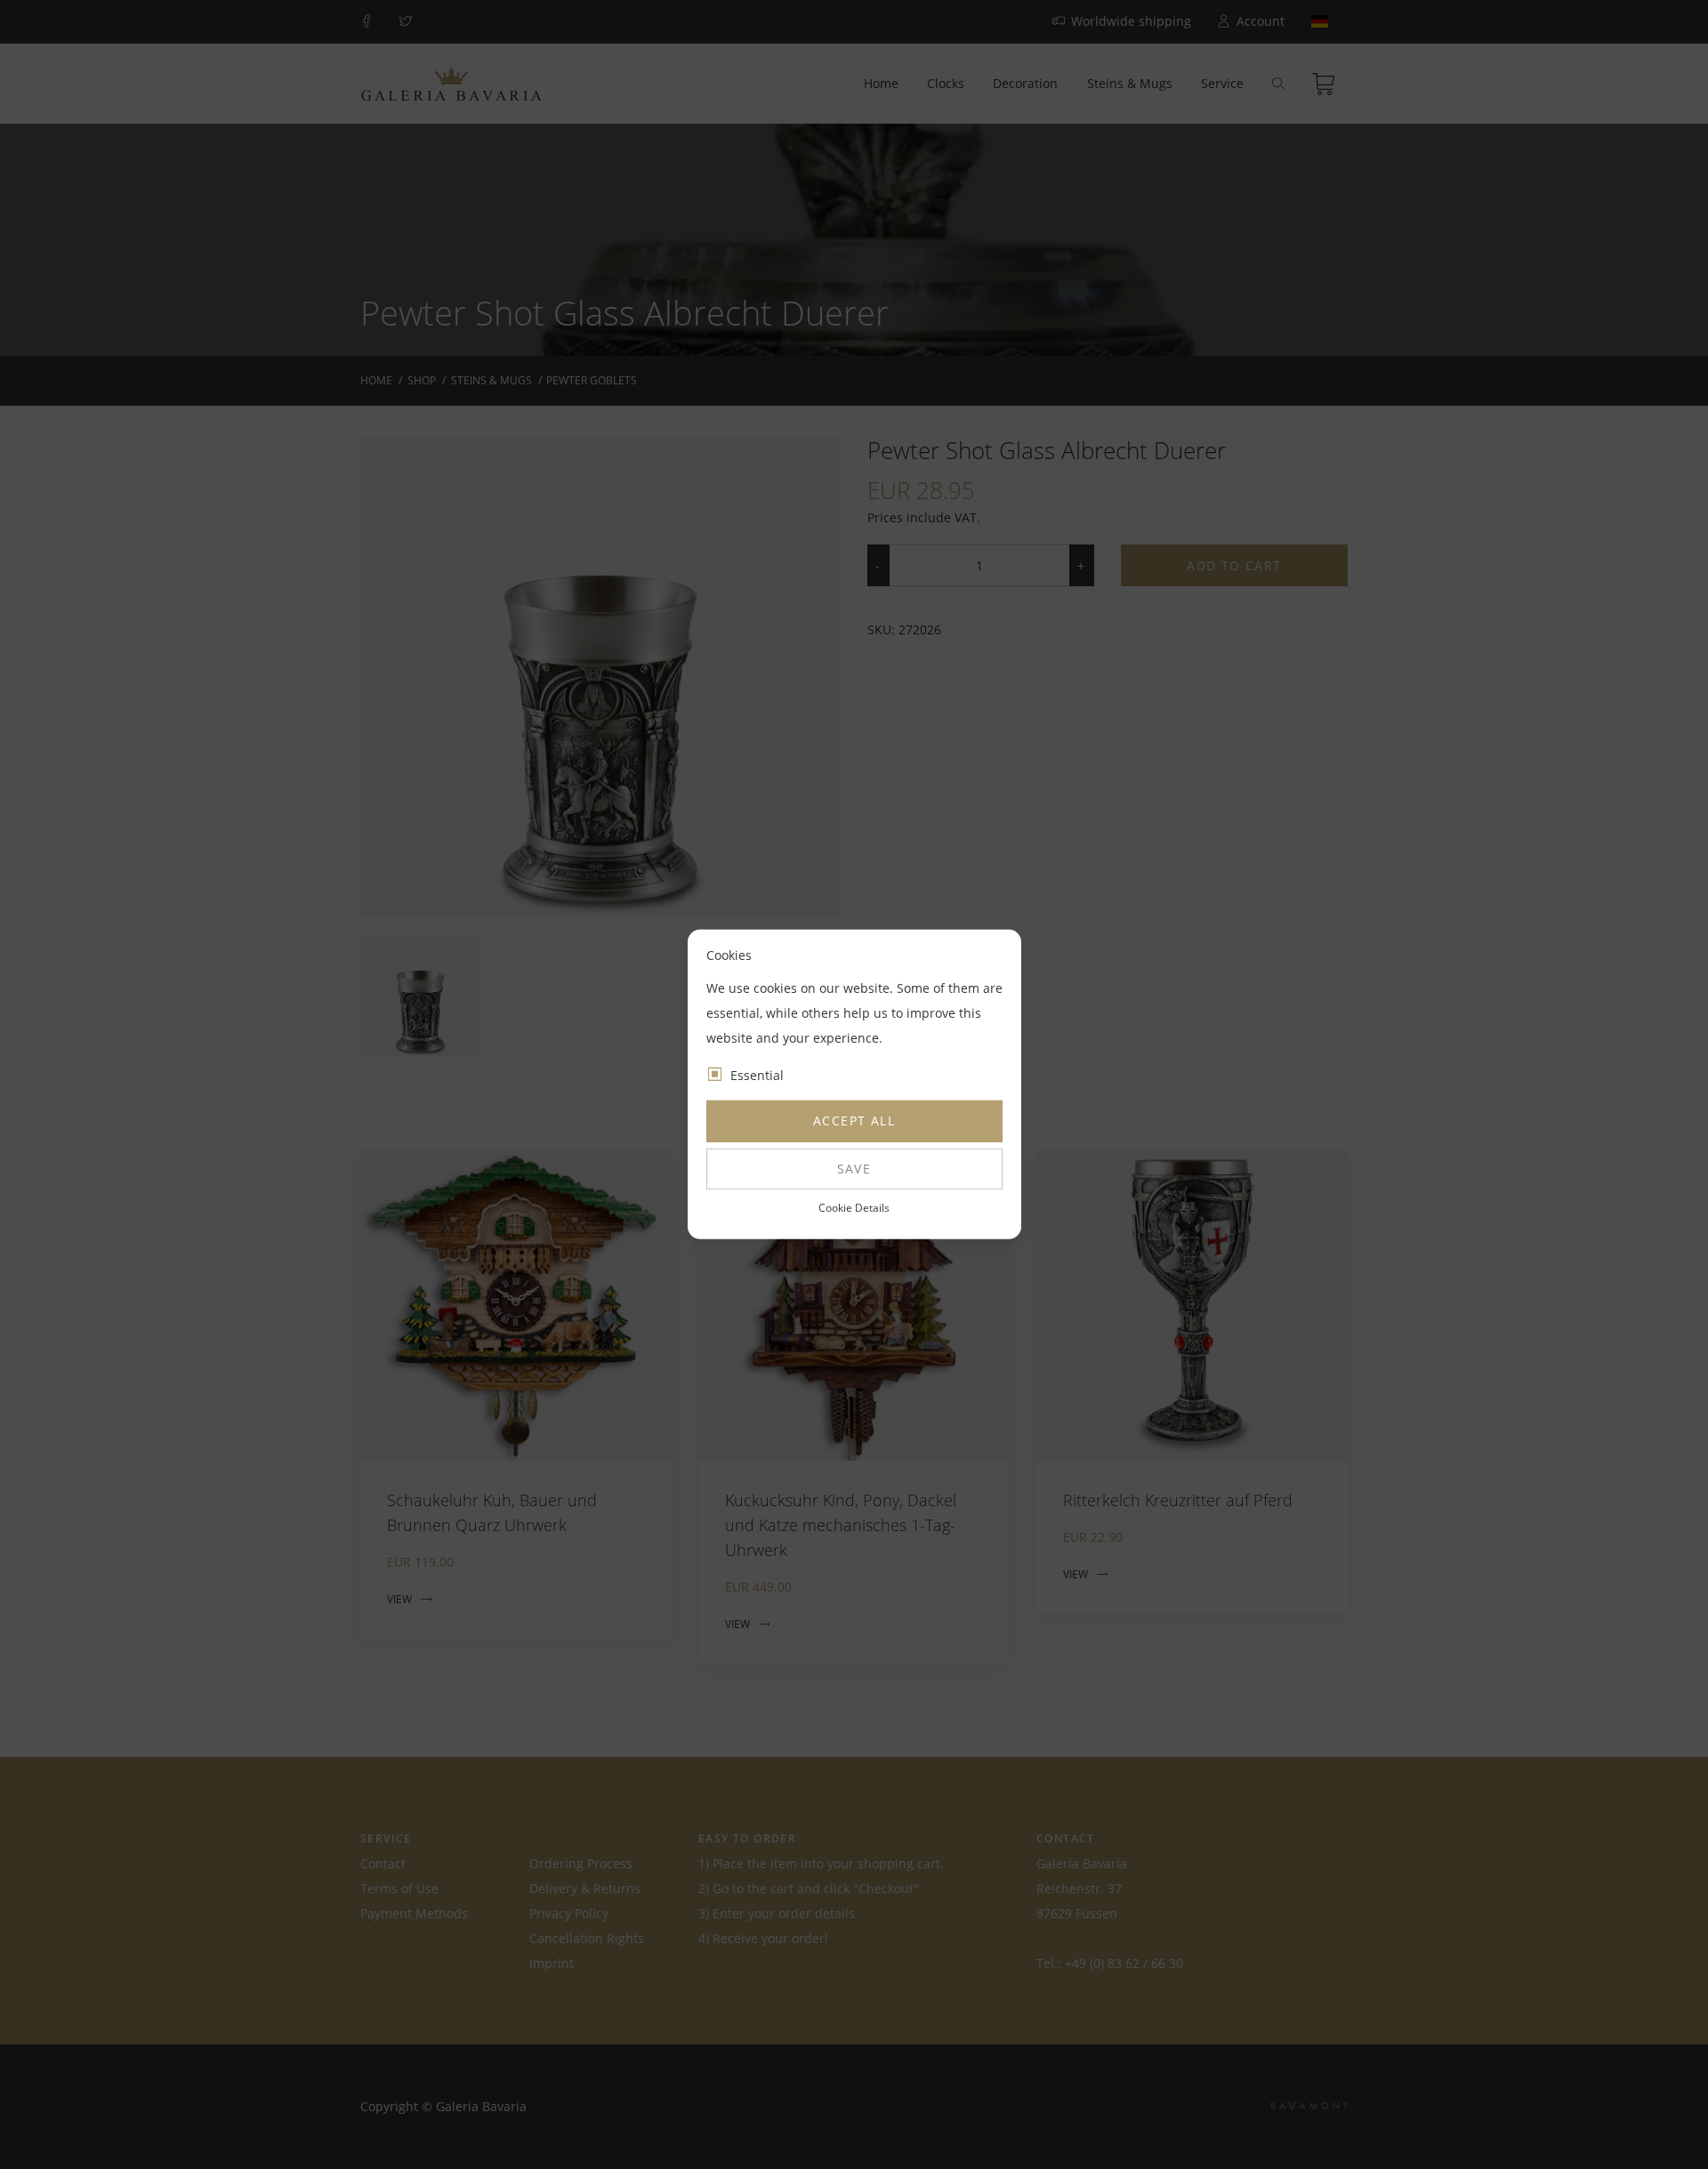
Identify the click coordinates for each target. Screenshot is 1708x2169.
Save (854, 1169)
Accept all (854, 1121)
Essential (757, 1075)
